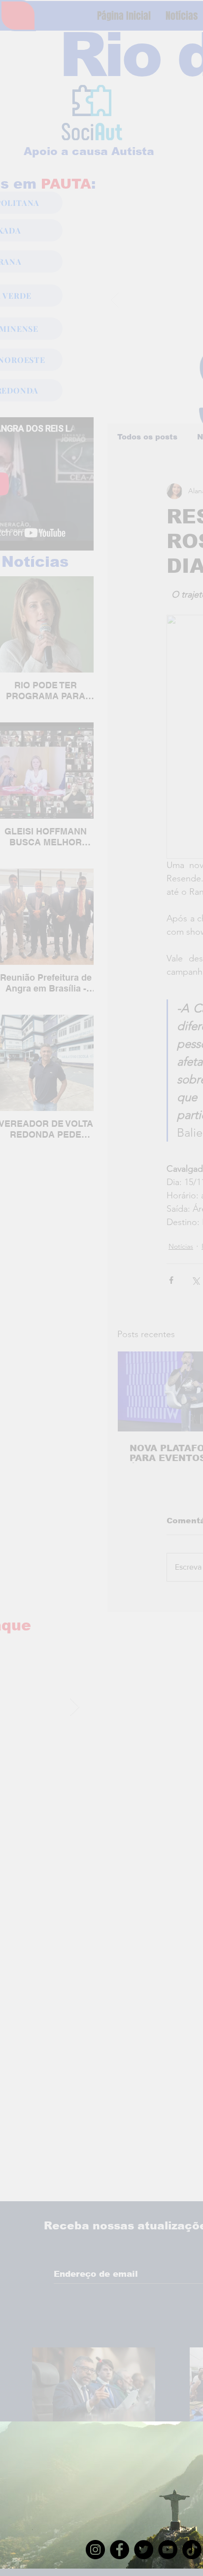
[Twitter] (144, 2550)
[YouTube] (168, 2550)
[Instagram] (95, 2550)
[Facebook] (119, 2550)
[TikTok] (192, 2550)
